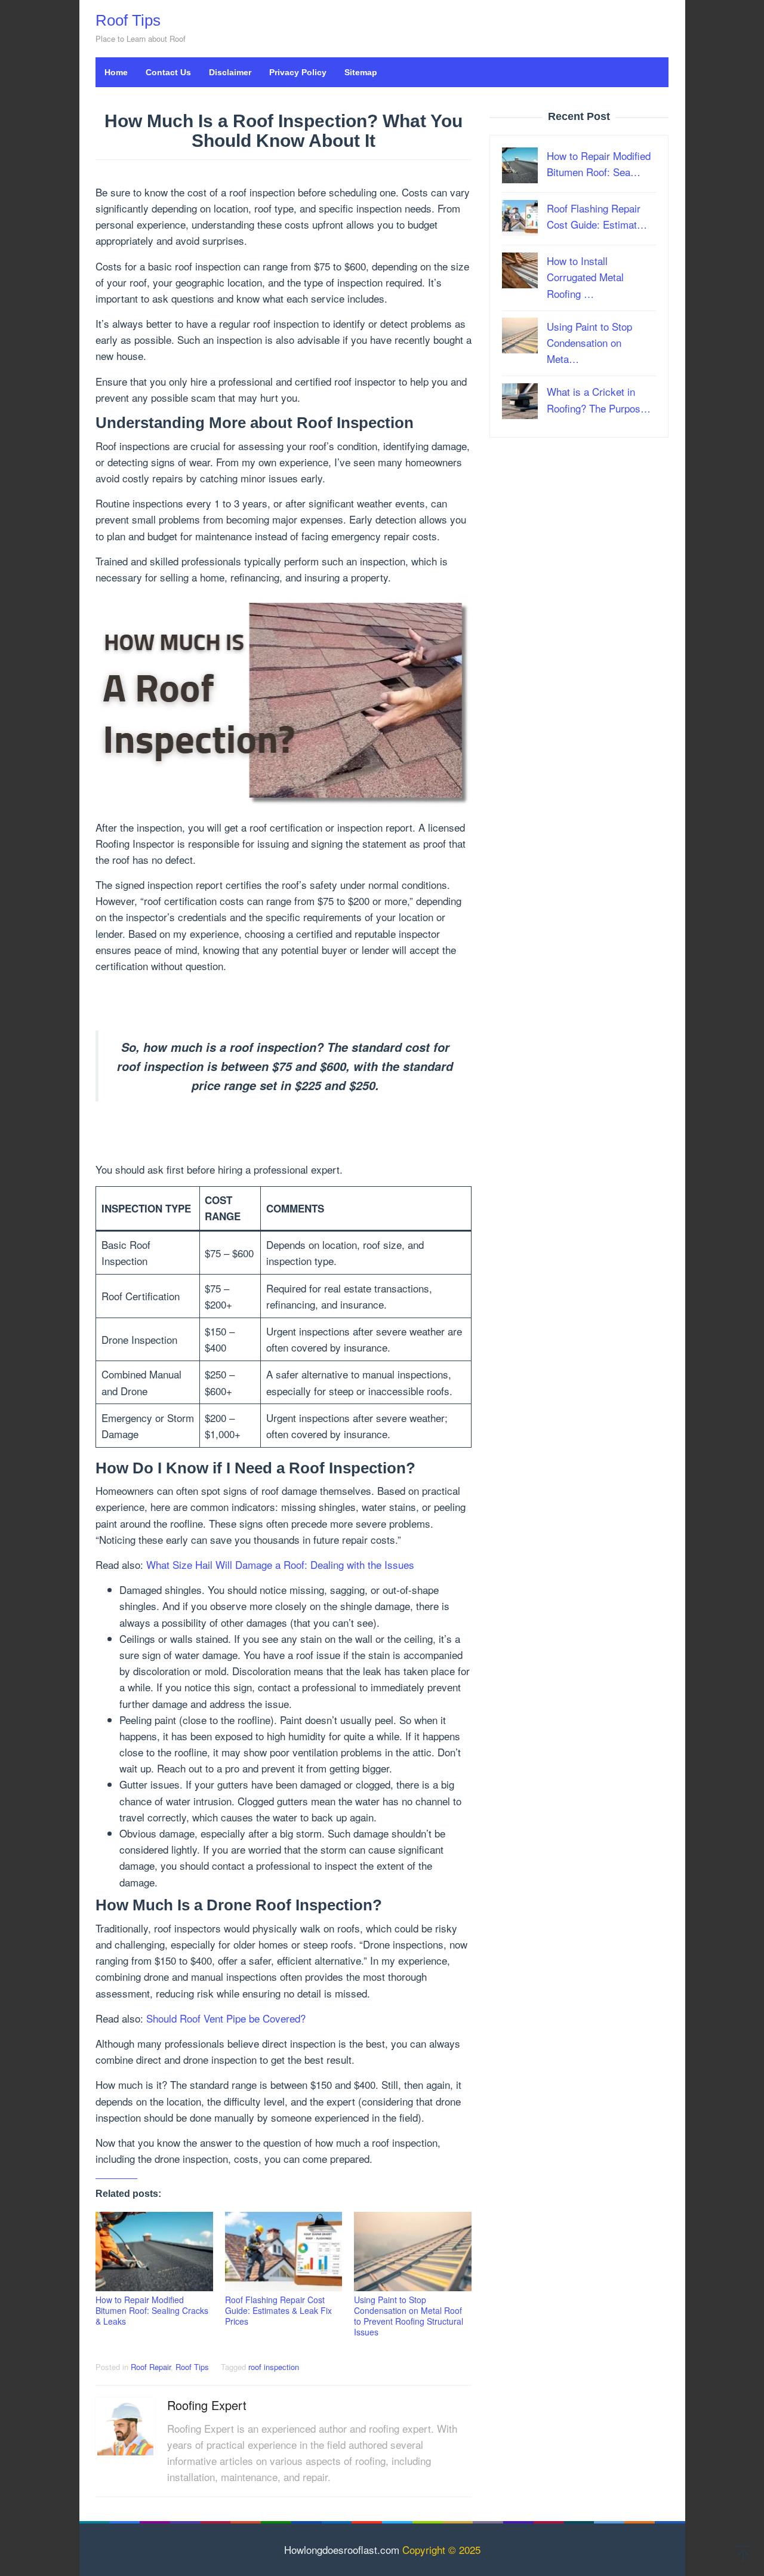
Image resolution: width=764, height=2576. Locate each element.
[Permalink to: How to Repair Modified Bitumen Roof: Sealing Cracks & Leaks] (154, 2252)
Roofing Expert (207, 2405)
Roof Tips (128, 20)
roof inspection (274, 2367)
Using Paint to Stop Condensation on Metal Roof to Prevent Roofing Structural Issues (409, 2316)
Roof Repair (151, 2367)
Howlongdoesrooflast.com (342, 2549)
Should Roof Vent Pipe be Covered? (226, 2018)
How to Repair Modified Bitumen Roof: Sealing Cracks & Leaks (152, 2310)
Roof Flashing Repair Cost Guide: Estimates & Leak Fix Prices (278, 2310)
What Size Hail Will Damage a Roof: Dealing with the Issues (280, 1564)
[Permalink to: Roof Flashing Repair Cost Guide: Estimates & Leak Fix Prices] (284, 2252)
